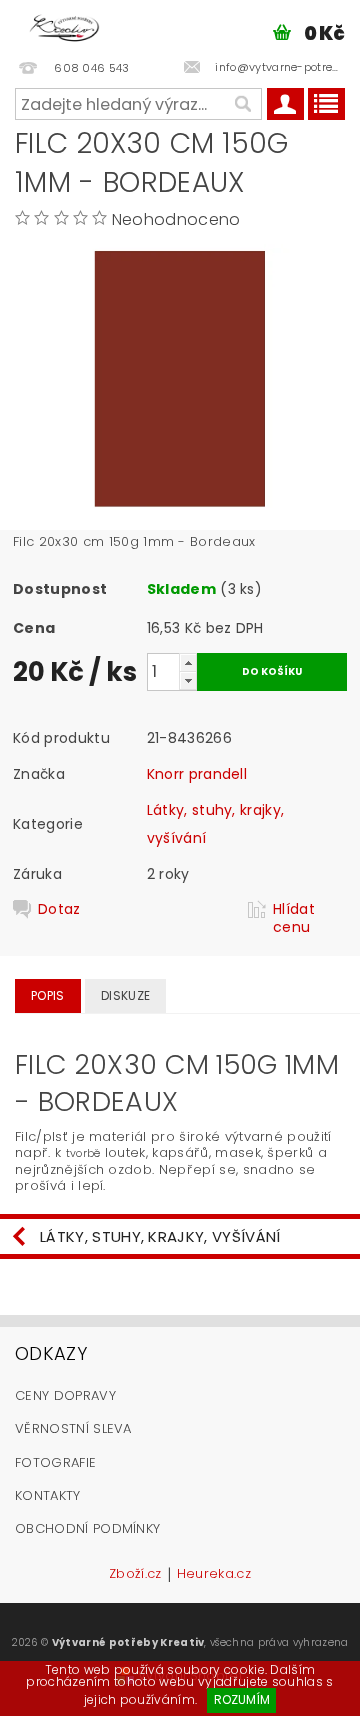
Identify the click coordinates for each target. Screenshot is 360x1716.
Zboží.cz (135, 1575)
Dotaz (59, 909)
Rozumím (242, 1699)
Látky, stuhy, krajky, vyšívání (160, 1236)
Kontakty (48, 1495)
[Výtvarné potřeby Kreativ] (64, 26)
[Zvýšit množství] (188, 662)
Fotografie (55, 1462)
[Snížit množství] (188, 680)
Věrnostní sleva (73, 1428)
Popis (48, 995)
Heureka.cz (214, 1575)
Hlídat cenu (294, 918)
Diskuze (125, 995)
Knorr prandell (197, 774)
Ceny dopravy (65, 1395)
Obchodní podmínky (87, 1528)
